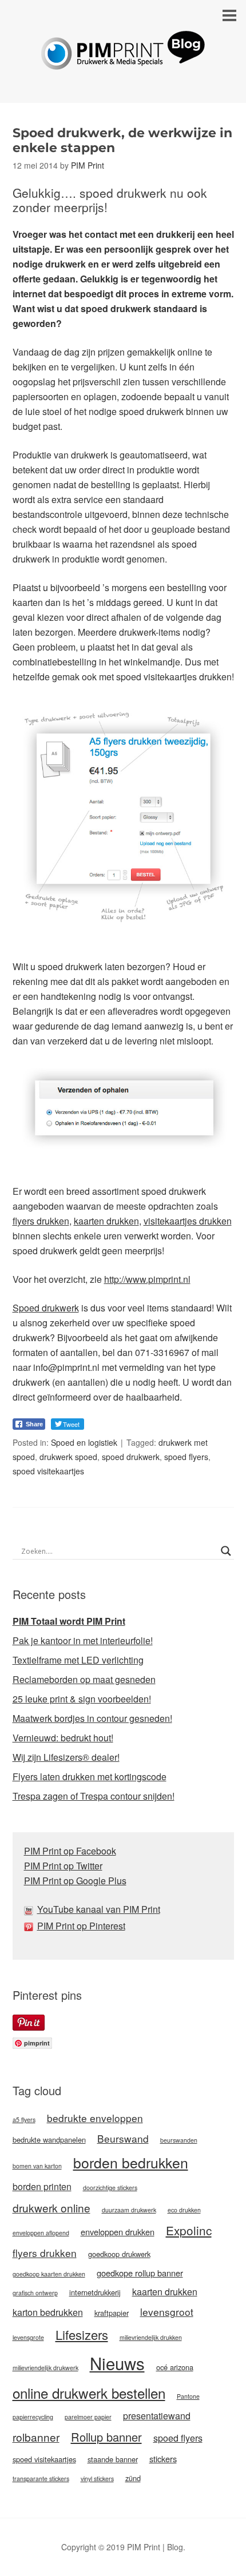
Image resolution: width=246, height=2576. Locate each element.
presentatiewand (157, 2416)
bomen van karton (37, 2166)
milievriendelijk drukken (151, 2337)
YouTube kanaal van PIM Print (99, 1909)
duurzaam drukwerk (129, 2210)
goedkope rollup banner (140, 2273)
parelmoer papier (88, 2417)
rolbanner (36, 2437)
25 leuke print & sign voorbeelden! (82, 1699)
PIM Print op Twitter (63, 1866)
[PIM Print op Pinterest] (31, 1926)
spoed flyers (186, 1457)
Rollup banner (106, 2437)
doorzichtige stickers (110, 2188)
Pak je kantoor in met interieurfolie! (83, 1640)
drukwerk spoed (68, 1457)
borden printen (42, 2186)
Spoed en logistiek (84, 1442)
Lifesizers (82, 2334)
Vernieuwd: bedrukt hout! (63, 1738)
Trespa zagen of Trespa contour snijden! (94, 1796)
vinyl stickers (97, 2479)
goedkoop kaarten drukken (49, 2274)
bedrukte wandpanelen (49, 2140)
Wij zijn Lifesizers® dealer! (66, 1757)
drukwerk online (51, 2208)
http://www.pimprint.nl (147, 1279)
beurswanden (179, 2140)
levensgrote (28, 2337)
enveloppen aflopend (41, 2233)
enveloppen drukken (118, 2232)
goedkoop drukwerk (119, 2254)
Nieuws (117, 2363)
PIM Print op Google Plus (75, 1881)
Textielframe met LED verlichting (78, 1660)
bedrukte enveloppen (95, 2118)
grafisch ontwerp (35, 2293)
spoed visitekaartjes (48, 1471)
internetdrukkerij (95, 2292)
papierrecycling (33, 2417)
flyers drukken (41, 1221)
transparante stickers (41, 2479)
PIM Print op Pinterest (81, 1926)
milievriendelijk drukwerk (45, 2368)
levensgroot (167, 2312)
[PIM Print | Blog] (123, 61)
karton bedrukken (48, 2312)
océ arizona (175, 2367)
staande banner (113, 2459)
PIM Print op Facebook (70, 1851)
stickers (163, 2459)
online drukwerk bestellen (89, 2393)
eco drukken (184, 2210)
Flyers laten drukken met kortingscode (90, 1777)
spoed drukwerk (131, 1457)
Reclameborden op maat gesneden (84, 1679)
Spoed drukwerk (46, 1308)
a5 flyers (24, 2120)
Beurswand (123, 2138)
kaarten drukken (106, 1221)
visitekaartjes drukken (188, 1221)
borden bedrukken (131, 2162)
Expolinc (189, 2230)
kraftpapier (112, 2313)
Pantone (188, 2396)
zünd (133, 2478)
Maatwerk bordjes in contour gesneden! (92, 1718)
